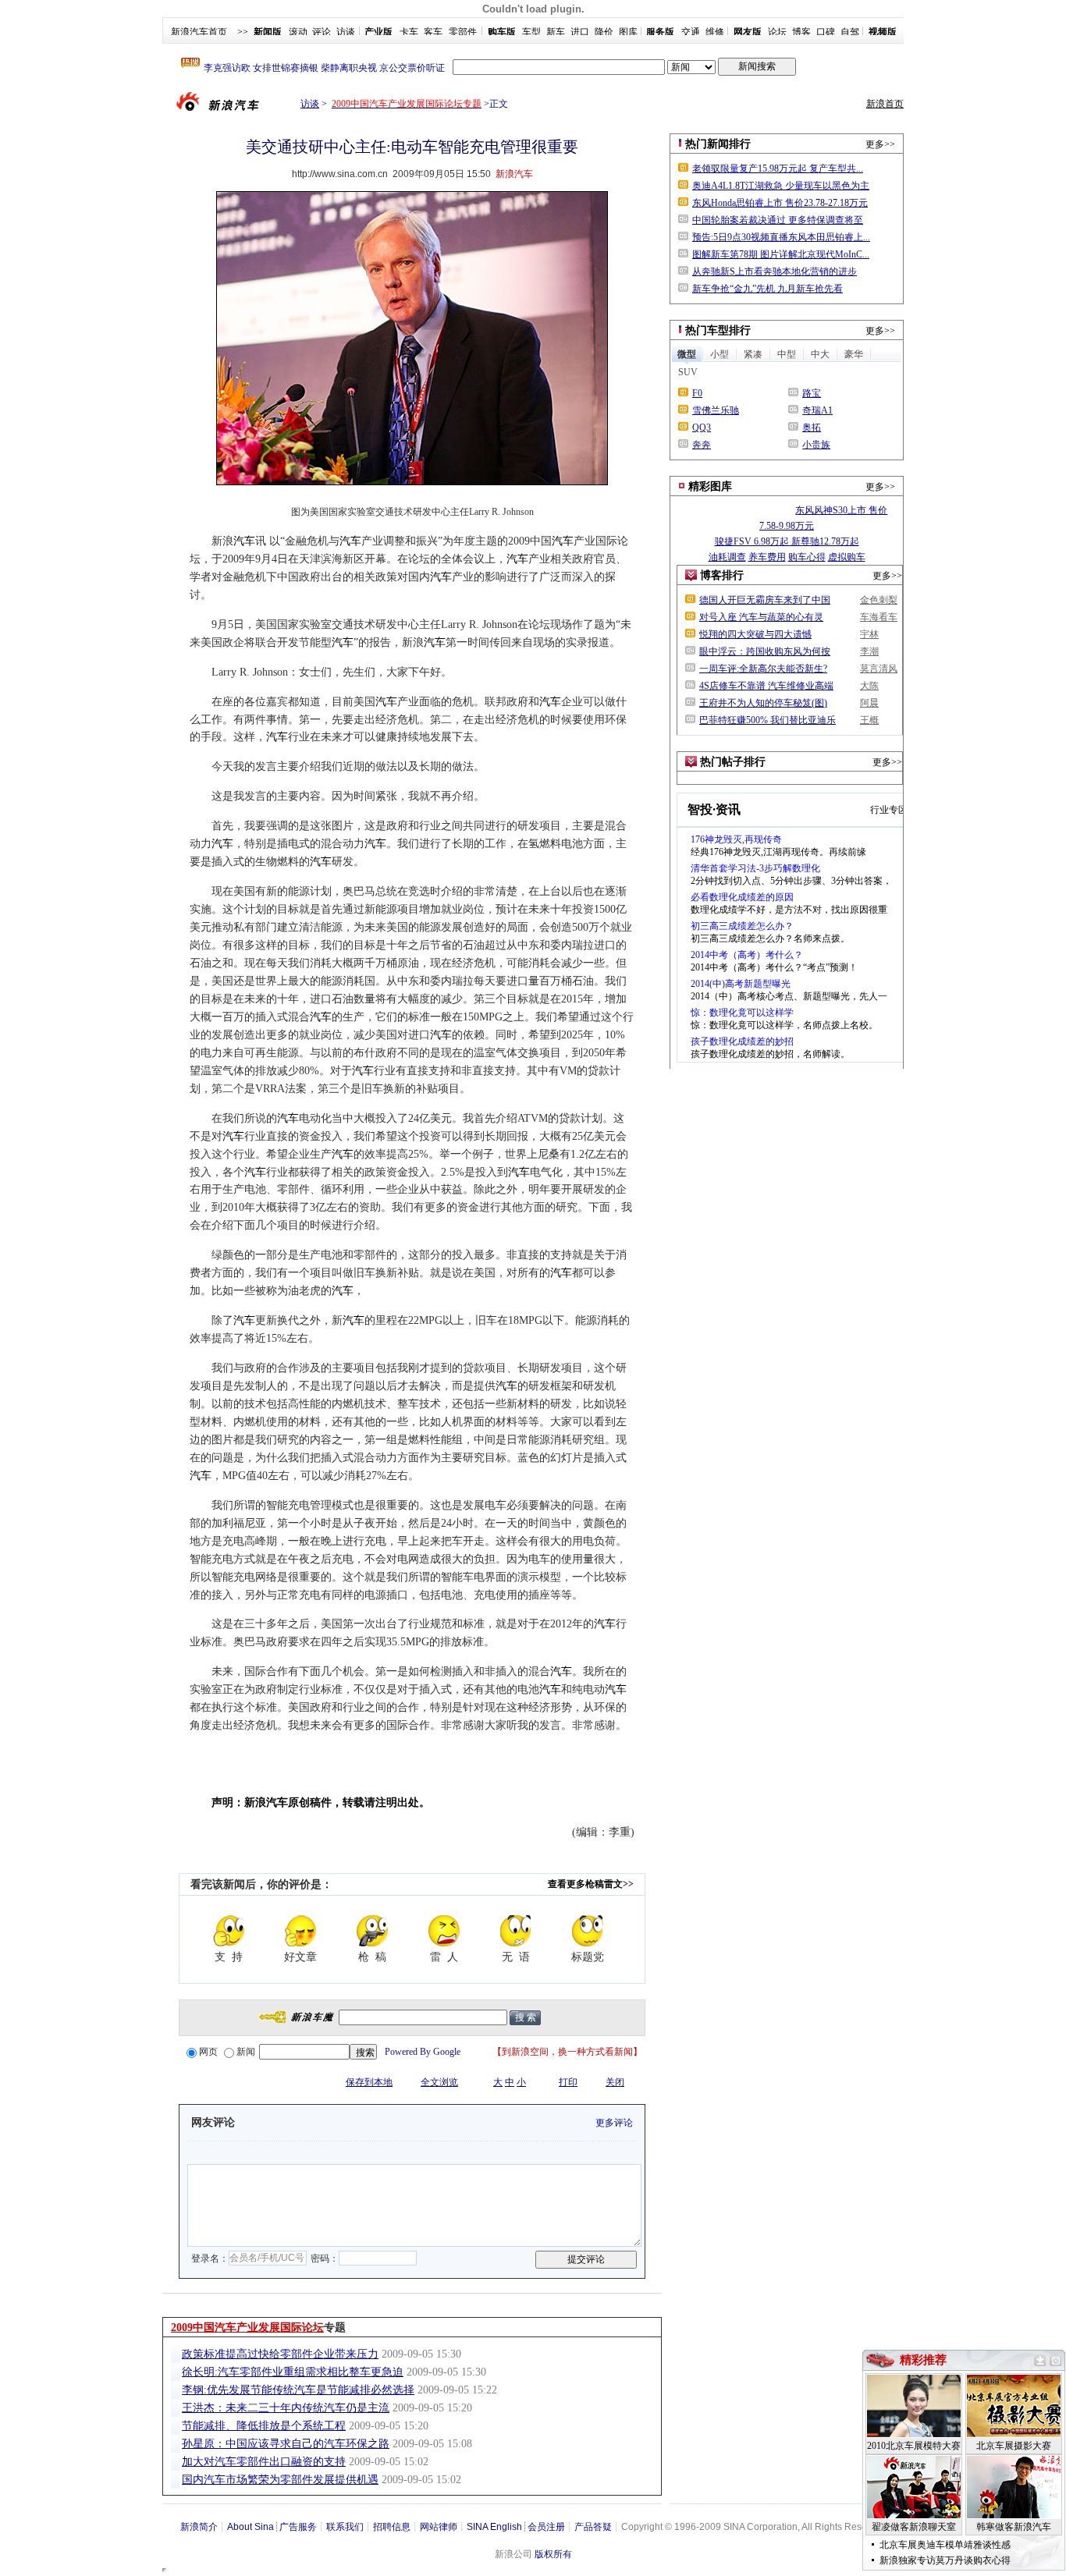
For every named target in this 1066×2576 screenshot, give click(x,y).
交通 (691, 32)
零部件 (463, 32)
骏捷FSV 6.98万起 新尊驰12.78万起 (787, 541)
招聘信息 (392, 2527)
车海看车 (879, 617)
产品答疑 (593, 2527)
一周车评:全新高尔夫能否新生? (763, 669)
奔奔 (702, 445)
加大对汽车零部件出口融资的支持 (264, 2462)
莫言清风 (879, 669)
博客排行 (722, 575)
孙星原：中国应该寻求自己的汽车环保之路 (286, 2444)
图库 (628, 32)
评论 (322, 32)
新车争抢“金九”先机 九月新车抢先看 (768, 289)
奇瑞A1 (817, 410)
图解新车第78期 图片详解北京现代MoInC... (781, 254)
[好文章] (300, 1931)
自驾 (850, 32)
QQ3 (702, 428)
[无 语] (516, 1931)
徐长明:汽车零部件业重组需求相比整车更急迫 (293, 2372)
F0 (697, 393)
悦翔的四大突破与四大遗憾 (755, 634)
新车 (556, 32)
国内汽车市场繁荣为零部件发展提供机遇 (280, 2480)
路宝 (812, 393)
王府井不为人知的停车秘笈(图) (763, 703)
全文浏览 (439, 2082)
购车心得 (807, 557)
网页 (208, 2052)
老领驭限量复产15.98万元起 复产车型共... (778, 169)
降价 (604, 32)
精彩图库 (710, 486)
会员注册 (546, 2527)
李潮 (869, 651)
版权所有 (553, 2554)
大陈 (869, 686)
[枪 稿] (372, 1931)
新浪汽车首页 (199, 32)
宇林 (869, 634)
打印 (568, 2082)
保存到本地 (369, 2082)
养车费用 (767, 557)
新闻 (246, 2052)
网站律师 (439, 2527)
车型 (531, 32)
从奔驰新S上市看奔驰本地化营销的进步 (775, 271)
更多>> (880, 144)
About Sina (251, 2527)
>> (243, 32)
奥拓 (812, 428)
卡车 (409, 32)
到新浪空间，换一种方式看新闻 (567, 2052)
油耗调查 (727, 557)
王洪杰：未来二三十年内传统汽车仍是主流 (286, 2408)
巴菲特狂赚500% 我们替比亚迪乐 (768, 720)
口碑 (826, 32)
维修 (715, 32)
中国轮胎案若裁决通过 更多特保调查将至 (778, 220)
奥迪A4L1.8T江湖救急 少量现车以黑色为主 (781, 186)
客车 (433, 32)
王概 (869, 720)
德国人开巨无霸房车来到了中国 (765, 600)
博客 (801, 32)
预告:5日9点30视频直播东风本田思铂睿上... (781, 237)
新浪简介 (199, 2527)
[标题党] (588, 1931)
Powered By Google (423, 2052)
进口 (580, 32)
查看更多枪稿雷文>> (591, 1884)
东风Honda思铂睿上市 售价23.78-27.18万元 (780, 203)
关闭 (615, 2082)
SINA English (494, 2527)
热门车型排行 (718, 330)
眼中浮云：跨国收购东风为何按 (765, 651)
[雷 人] (444, 1931)
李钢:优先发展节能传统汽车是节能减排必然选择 (298, 2390)
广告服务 (298, 2527)
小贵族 (816, 445)
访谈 (346, 32)
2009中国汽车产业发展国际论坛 (247, 2328)
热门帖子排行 (733, 762)
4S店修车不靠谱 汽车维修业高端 (766, 686)
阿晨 (869, 703)
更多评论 (614, 2123)
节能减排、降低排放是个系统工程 (264, 2426)
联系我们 (345, 2527)
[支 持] (229, 1931)
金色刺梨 (879, 600)
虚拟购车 (847, 557)
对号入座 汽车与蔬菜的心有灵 (761, 617)
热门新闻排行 (718, 144)
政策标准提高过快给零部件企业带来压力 (280, 2354)
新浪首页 (885, 104)
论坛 (777, 32)
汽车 (244, 541)
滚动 (298, 32)
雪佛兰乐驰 (716, 410)
